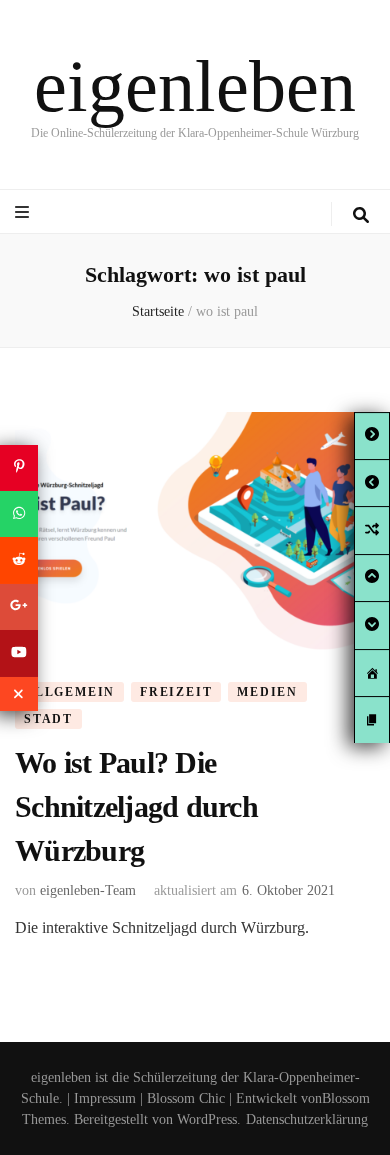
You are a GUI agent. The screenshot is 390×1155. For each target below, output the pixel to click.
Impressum (105, 1098)
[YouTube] (19, 653)
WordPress (207, 1119)
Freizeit (176, 692)
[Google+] (19, 607)
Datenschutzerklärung (307, 1119)
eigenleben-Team (88, 890)
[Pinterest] (19, 467)
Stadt (48, 719)
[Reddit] (19, 560)
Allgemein (69, 692)
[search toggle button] (361, 215)
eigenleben (195, 86)
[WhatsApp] (19, 514)
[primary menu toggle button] (24, 212)
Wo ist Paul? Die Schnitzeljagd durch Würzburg (136, 806)
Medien (267, 692)
